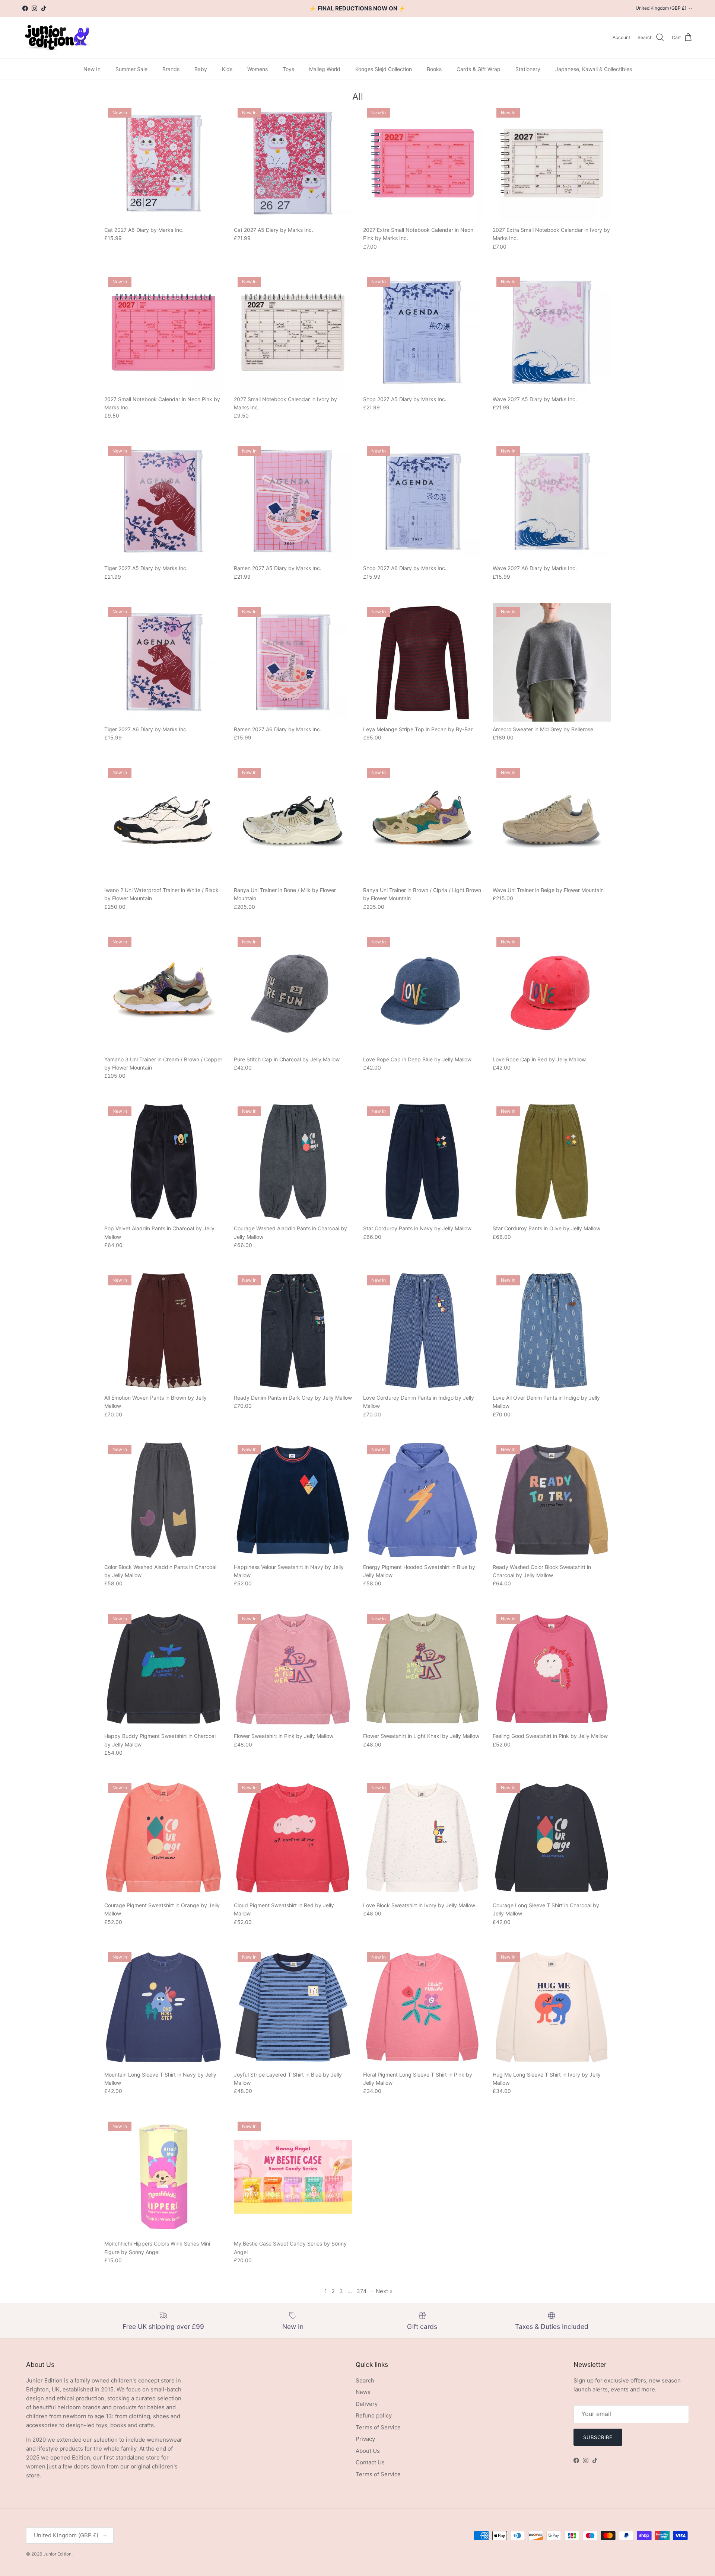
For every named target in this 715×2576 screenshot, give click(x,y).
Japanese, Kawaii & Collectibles (594, 69)
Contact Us (370, 2462)
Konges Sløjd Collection (384, 69)
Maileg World (325, 69)
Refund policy (374, 2415)
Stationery (528, 69)
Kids (227, 69)
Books (434, 69)
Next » (384, 2291)
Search (365, 2380)
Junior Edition (57, 2554)
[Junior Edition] (57, 37)
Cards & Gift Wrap (479, 69)
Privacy (365, 2439)
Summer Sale (131, 69)
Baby (201, 69)
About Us (368, 2451)
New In (92, 69)
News (363, 2392)
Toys (288, 69)
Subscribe (598, 2437)
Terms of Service (378, 2427)
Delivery (367, 2404)
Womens (258, 69)
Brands (171, 69)
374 (362, 2291)
